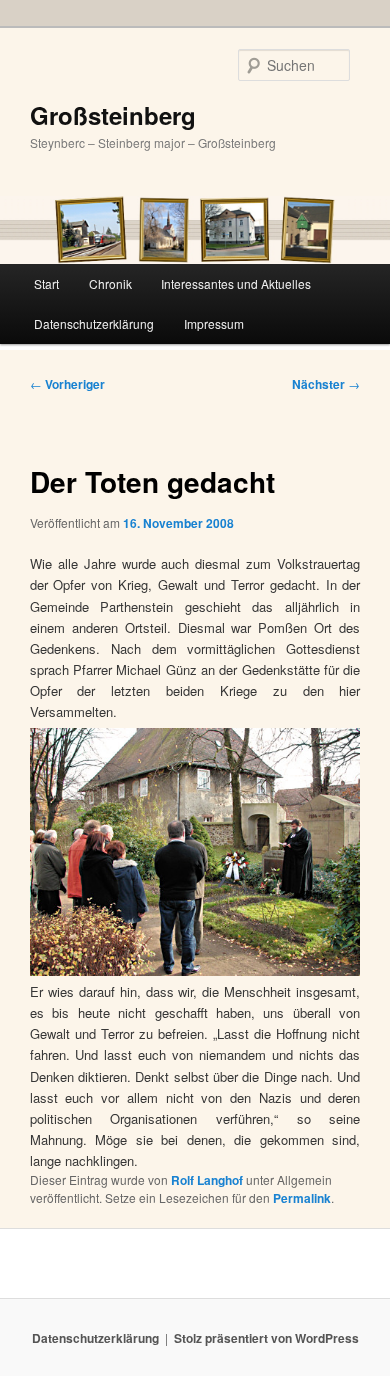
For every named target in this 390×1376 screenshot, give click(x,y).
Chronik (110, 283)
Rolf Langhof (207, 1180)
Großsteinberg (113, 115)
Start (46, 283)
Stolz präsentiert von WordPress (266, 1338)
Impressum (214, 323)
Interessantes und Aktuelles (236, 283)
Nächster (326, 384)
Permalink (302, 1198)
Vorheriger (67, 384)
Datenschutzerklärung (94, 323)
